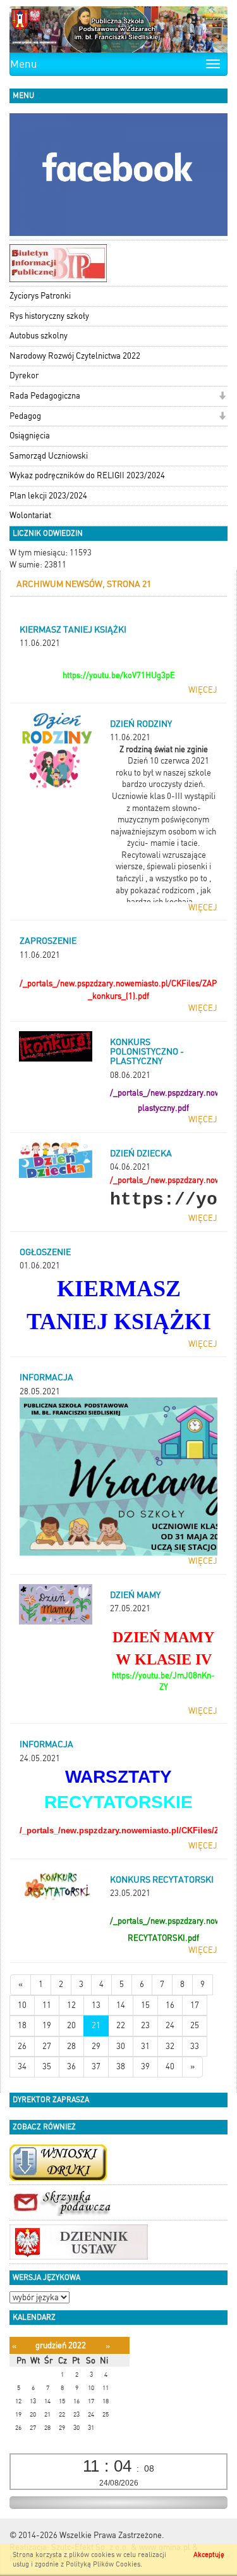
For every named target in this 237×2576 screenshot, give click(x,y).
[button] (222, 397)
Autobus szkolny (39, 336)
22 (121, 2025)
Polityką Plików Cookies (103, 2564)
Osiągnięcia (30, 436)
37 (96, 2066)
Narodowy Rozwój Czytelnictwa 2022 (75, 356)
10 (22, 2005)
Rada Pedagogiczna (45, 396)
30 (121, 2046)
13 (96, 2005)
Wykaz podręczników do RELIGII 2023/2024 (87, 475)
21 (96, 2025)
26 (22, 2046)
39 (145, 2066)
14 (121, 2005)
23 (145, 2025)
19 (47, 2025)
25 (195, 2025)
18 (22, 2025)
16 (170, 2005)
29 (96, 2046)
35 (47, 2066)
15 (145, 2005)
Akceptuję (209, 2555)
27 (47, 2046)
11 (47, 2005)
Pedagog (25, 416)
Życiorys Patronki (40, 296)
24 (170, 2025)
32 (170, 2046)
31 (145, 2046)
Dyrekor (24, 375)
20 (71, 2025)
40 (170, 2066)
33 (195, 2046)
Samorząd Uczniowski (49, 456)
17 (195, 2005)
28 (71, 2046)
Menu (24, 64)
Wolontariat (30, 515)
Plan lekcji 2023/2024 (48, 496)
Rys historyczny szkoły (49, 316)
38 (121, 2066)
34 (22, 2066)
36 (71, 2066)
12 (71, 2005)
